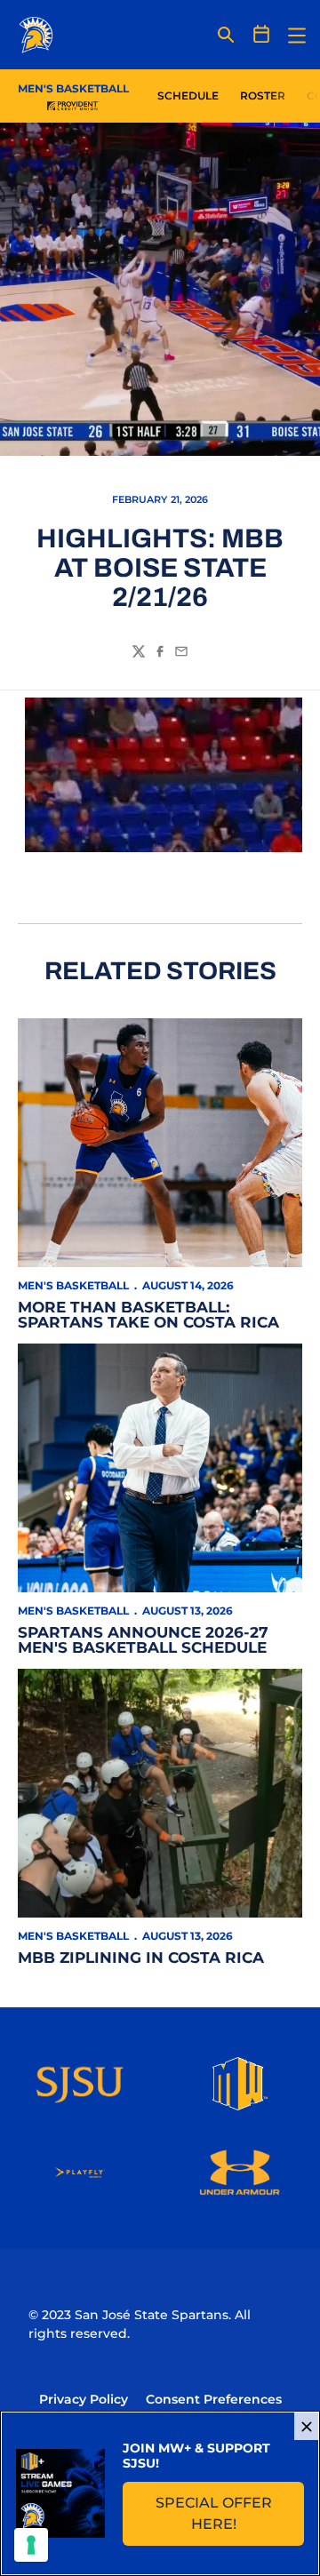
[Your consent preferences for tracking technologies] (31, 2545)
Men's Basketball (73, 1285)
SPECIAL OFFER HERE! (230, 2513)
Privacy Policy (84, 2399)
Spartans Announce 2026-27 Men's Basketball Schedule (143, 1640)
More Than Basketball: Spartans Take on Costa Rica (148, 1315)
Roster (263, 96)
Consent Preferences (214, 2399)
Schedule (188, 96)
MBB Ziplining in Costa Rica (141, 1958)
